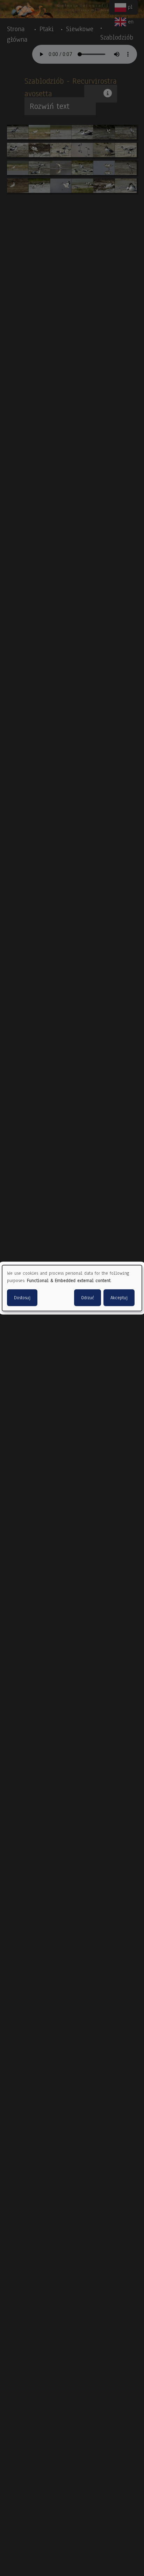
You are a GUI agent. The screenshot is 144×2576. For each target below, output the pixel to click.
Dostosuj (22, 1297)
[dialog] (72, 1288)
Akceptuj (119, 1297)
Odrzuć (88, 1297)
